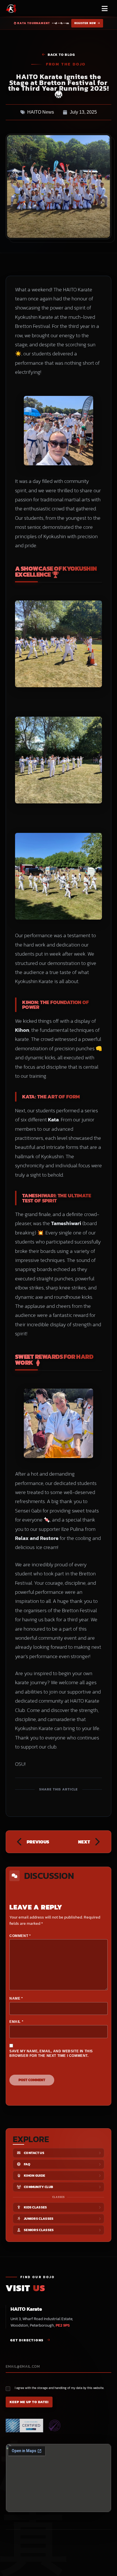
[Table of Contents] (105, 2569)
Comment (20, 1936)
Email (16, 2022)
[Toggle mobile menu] (105, 9)
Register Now (86, 23)
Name (16, 1998)
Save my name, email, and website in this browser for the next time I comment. (51, 2054)
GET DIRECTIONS (27, 2340)
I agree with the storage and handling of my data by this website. (59, 2388)
